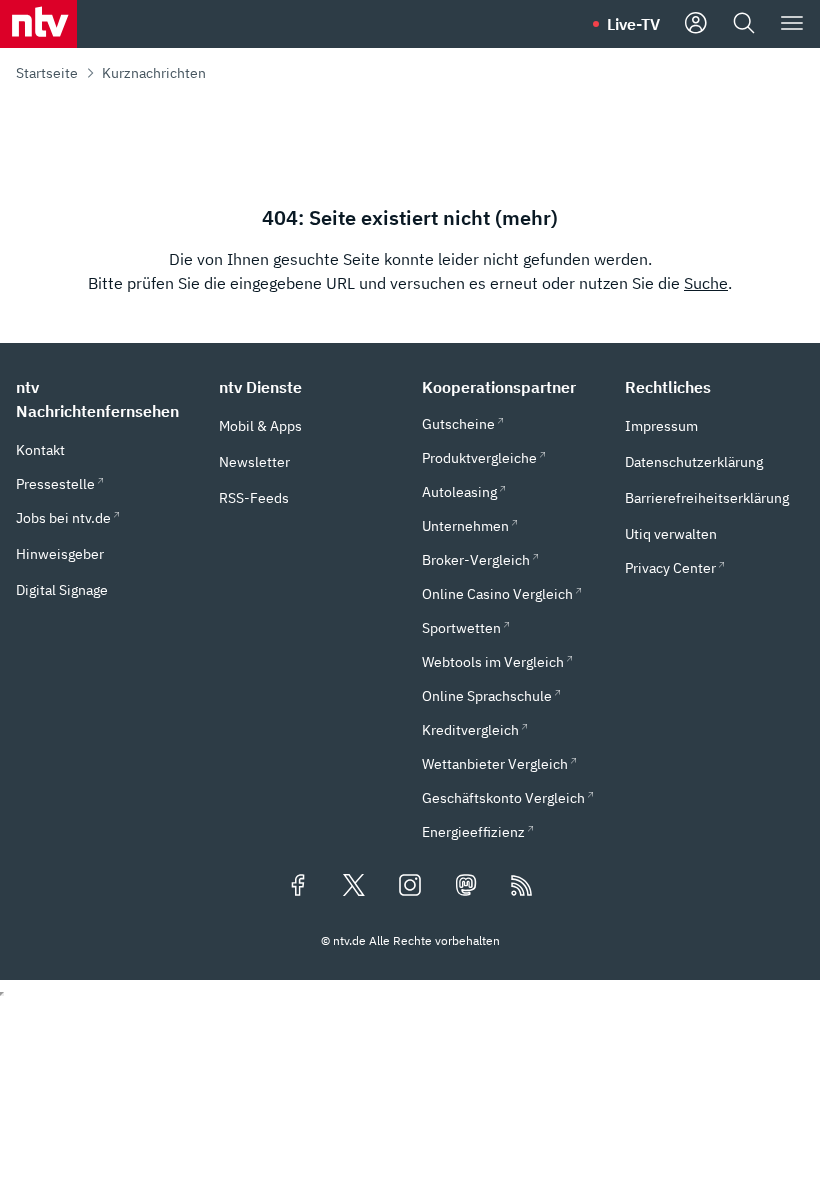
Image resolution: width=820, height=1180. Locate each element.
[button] (105, 399)
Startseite (47, 73)
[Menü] (792, 24)
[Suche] (744, 24)
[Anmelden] (696, 24)
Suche (706, 283)
